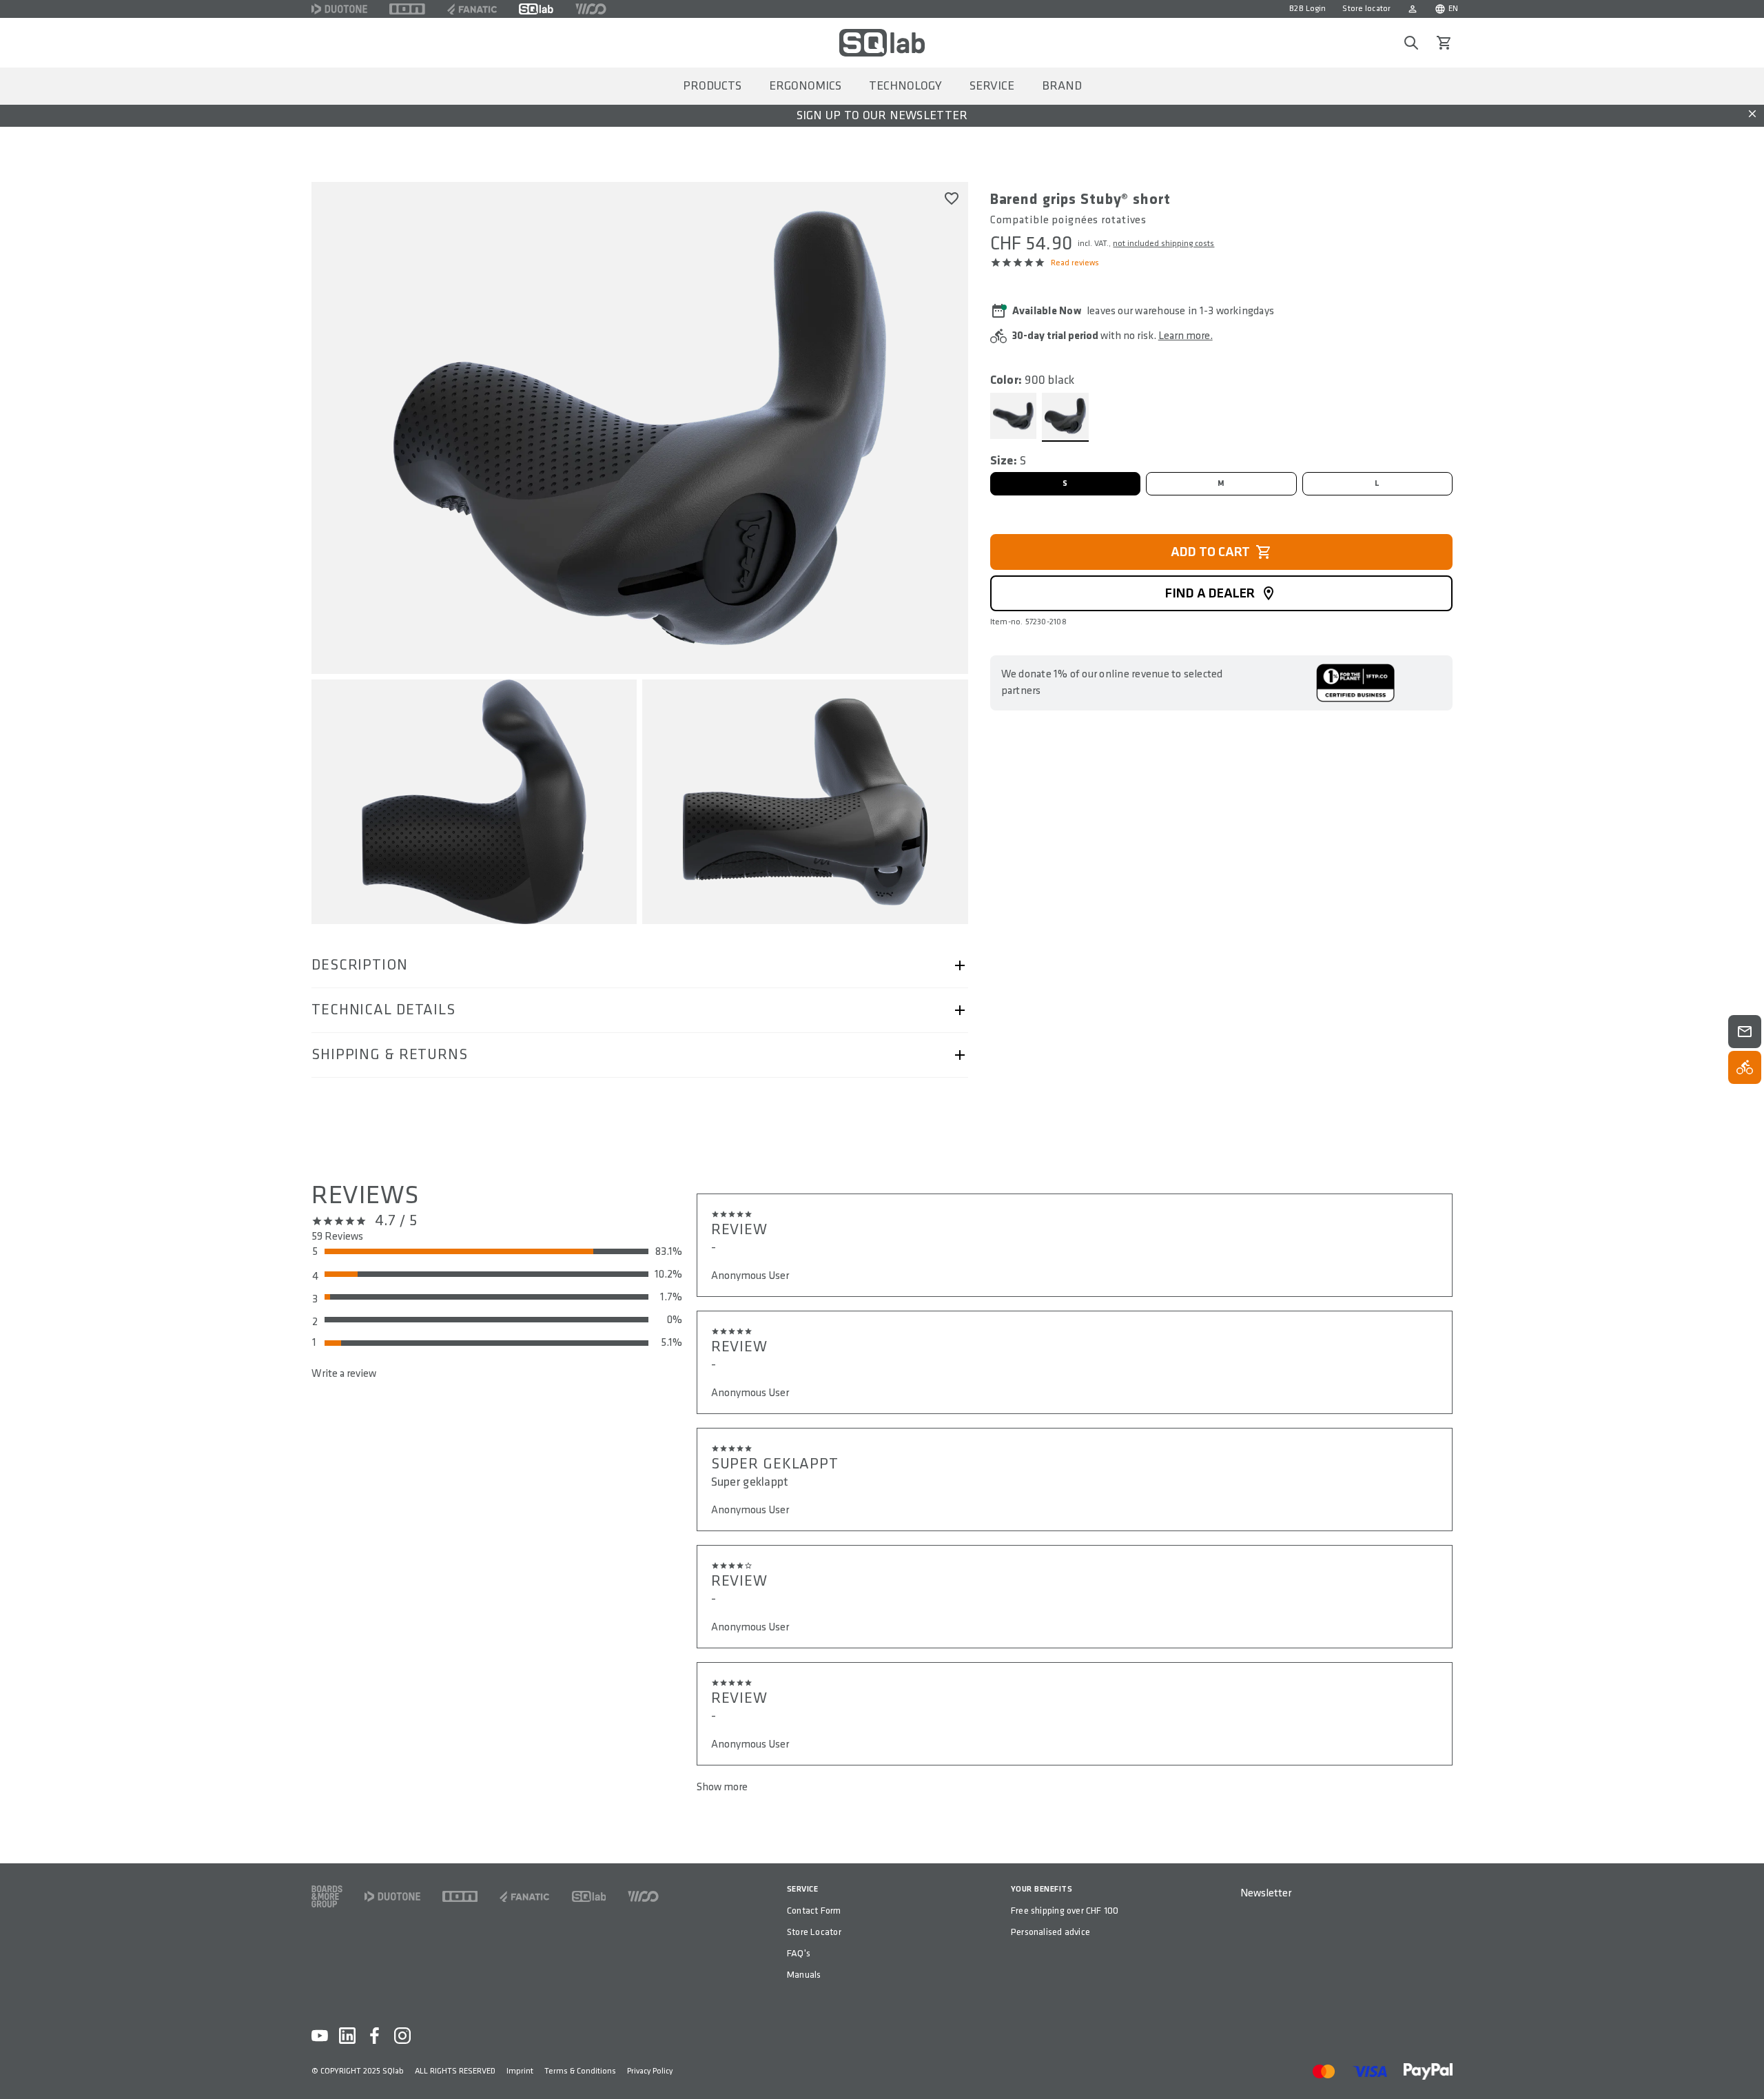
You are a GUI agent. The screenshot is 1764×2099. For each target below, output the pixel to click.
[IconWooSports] (591, 9)
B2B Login (1307, 9)
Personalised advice (1050, 1932)
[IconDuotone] (339, 9)
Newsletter (1266, 1893)
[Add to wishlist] (952, 198)
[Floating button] (1745, 1032)
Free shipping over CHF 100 (1065, 1911)
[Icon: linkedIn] (347, 2036)
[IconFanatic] (472, 9)
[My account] (1413, 9)
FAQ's (799, 1953)
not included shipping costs (1163, 244)
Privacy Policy (650, 2071)
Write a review (344, 1374)
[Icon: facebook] (375, 2036)
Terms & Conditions (580, 2071)
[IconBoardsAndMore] (327, 1896)
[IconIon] (407, 9)
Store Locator (814, 1932)
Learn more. (1186, 336)
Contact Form (814, 1911)
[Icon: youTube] (320, 2036)
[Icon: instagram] (402, 2036)
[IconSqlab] (536, 9)
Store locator (1366, 9)
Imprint (520, 2071)
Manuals (804, 1975)
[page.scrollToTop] (1745, 2066)
